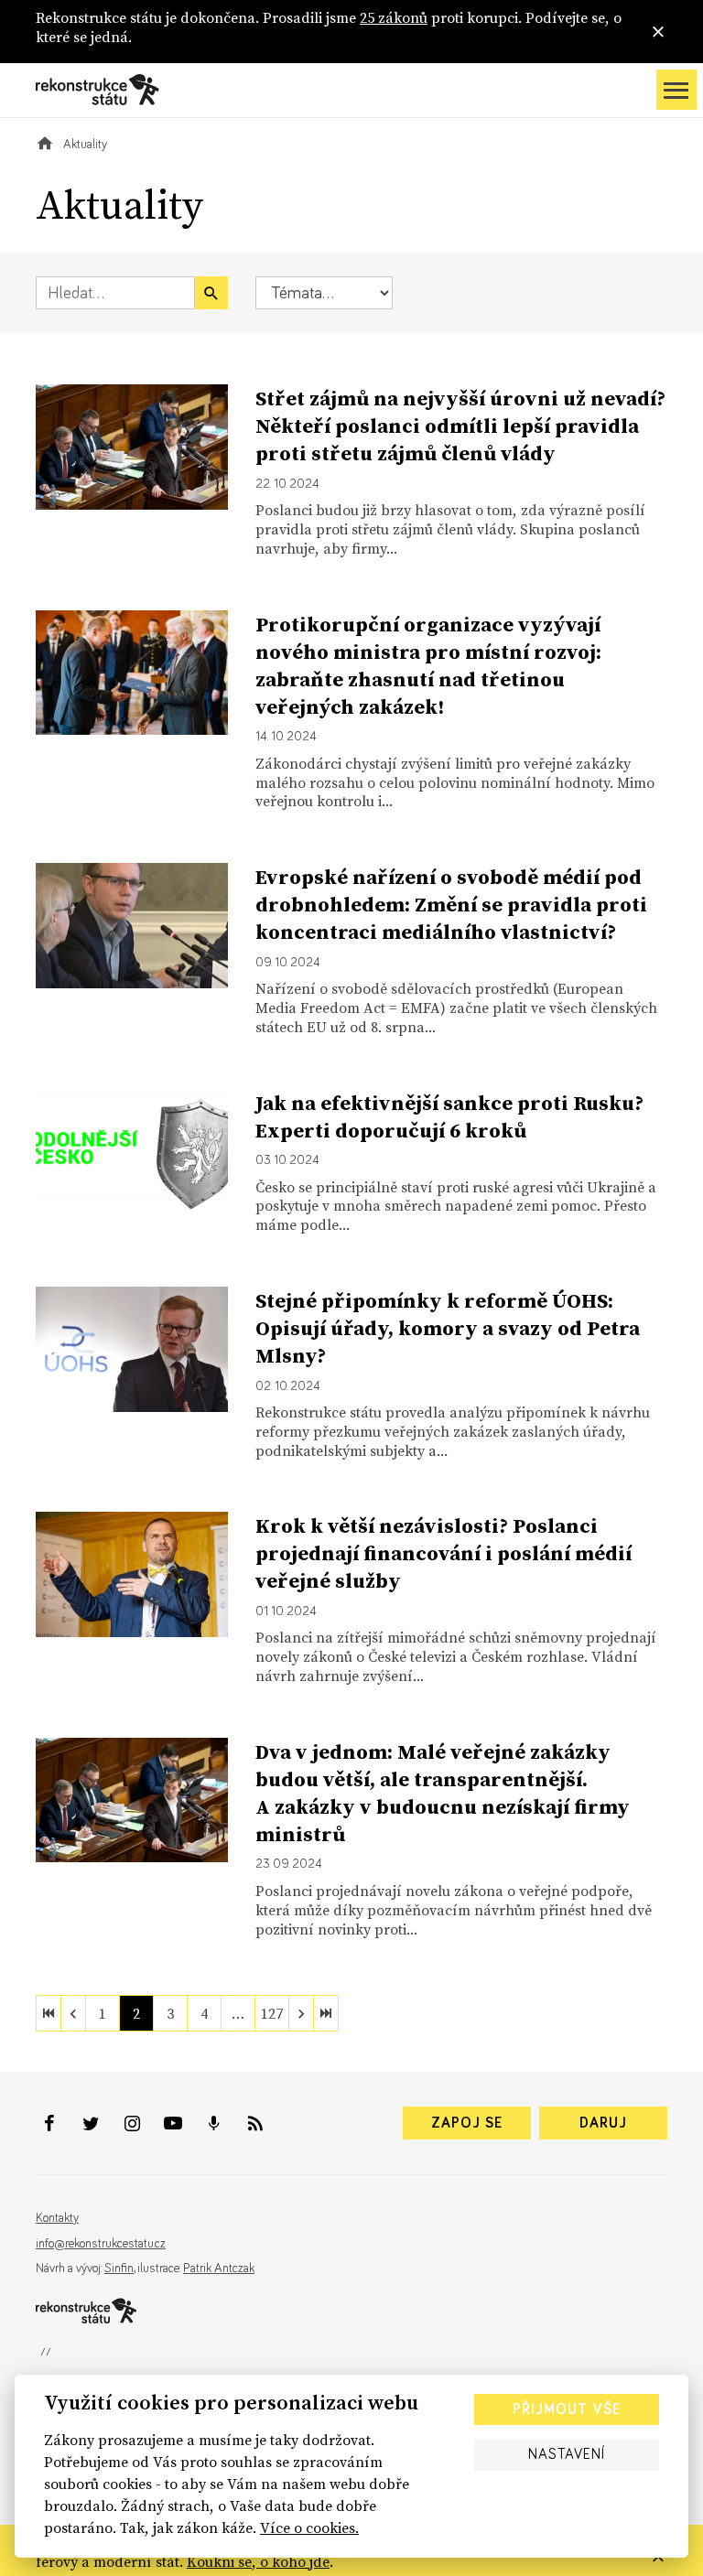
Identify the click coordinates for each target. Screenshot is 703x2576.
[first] (49, 2013)
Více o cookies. (309, 2527)
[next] (301, 2013)
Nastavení (567, 2454)
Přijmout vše (567, 2409)
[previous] (73, 2013)
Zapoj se (467, 2123)
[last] (326, 2013)
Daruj (603, 2123)
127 (272, 2013)
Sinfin (119, 2269)
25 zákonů (394, 17)
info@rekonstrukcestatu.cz (101, 2244)
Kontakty (57, 2218)
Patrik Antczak (219, 2269)
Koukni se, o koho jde (258, 2561)
